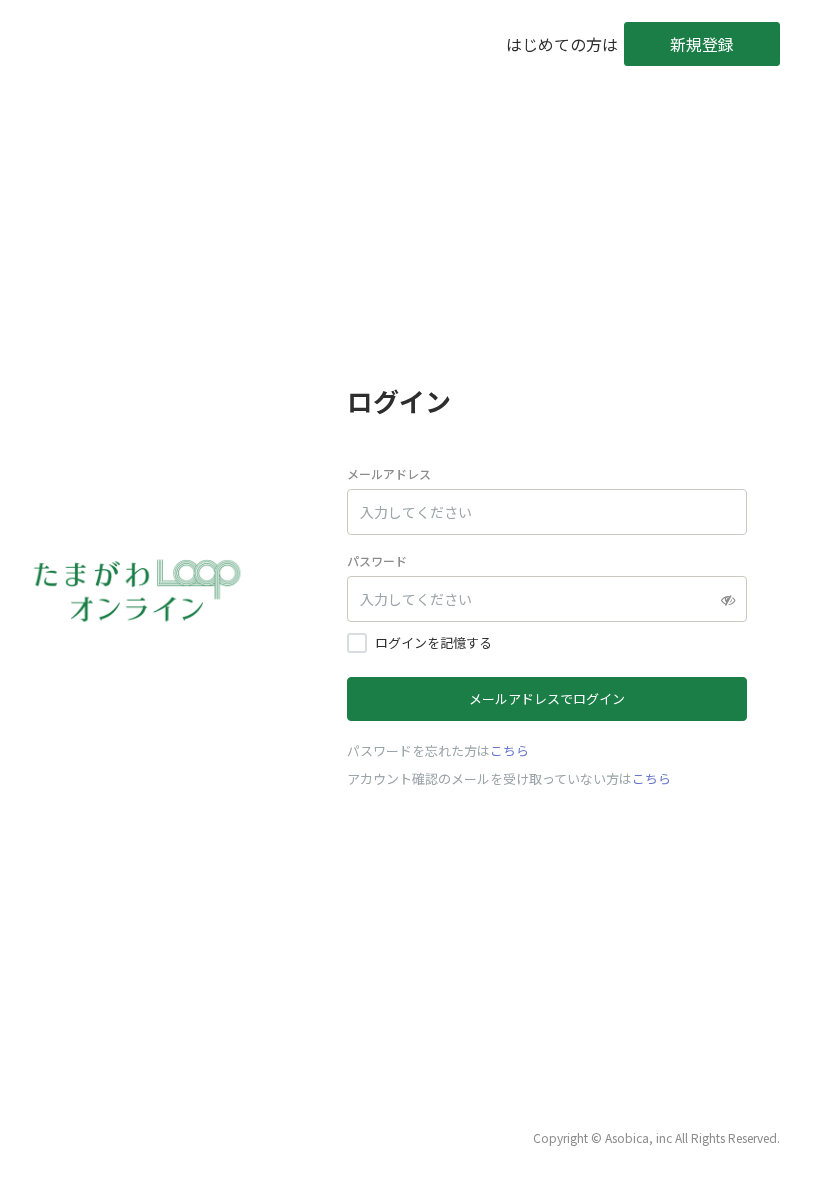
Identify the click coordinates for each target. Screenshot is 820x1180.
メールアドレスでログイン (547, 698)
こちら (509, 750)
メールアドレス (389, 473)
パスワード (377, 560)
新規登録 (702, 44)
